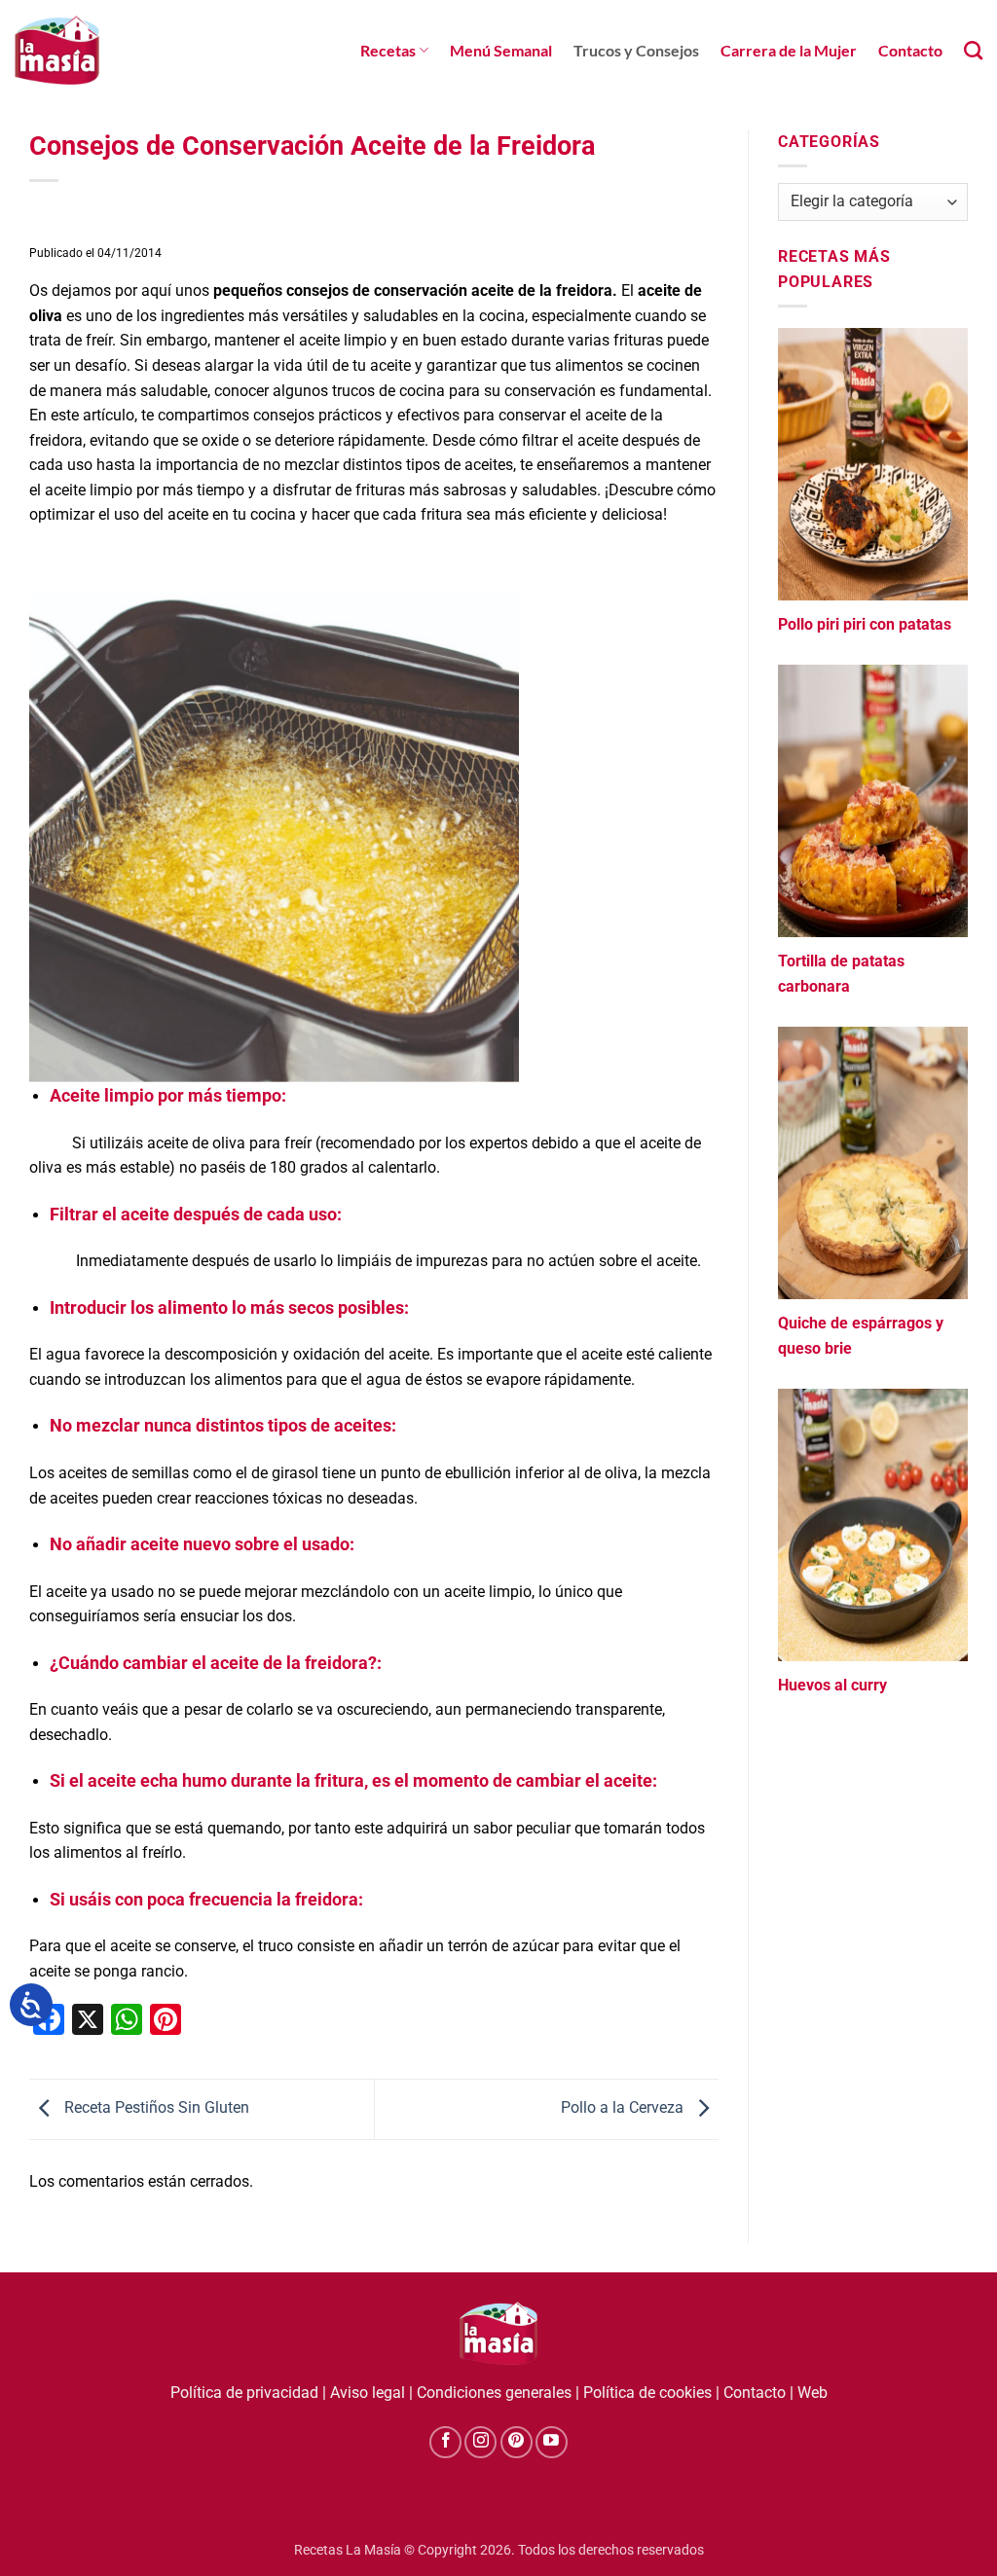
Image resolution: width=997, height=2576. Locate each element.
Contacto (910, 50)
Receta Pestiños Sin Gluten (155, 2108)
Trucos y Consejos (636, 50)
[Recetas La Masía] (57, 50)
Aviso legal (368, 2393)
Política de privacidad (244, 2393)
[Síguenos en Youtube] (552, 2442)
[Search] (973, 50)
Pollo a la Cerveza (624, 2108)
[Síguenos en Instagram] (480, 2442)
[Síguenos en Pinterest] (517, 2442)
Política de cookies (647, 2393)
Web (812, 2393)
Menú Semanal (501, 50)
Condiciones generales (494, 2393)
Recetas (388, 50)
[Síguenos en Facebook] (445, 2442)
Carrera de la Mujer (789, 50)
